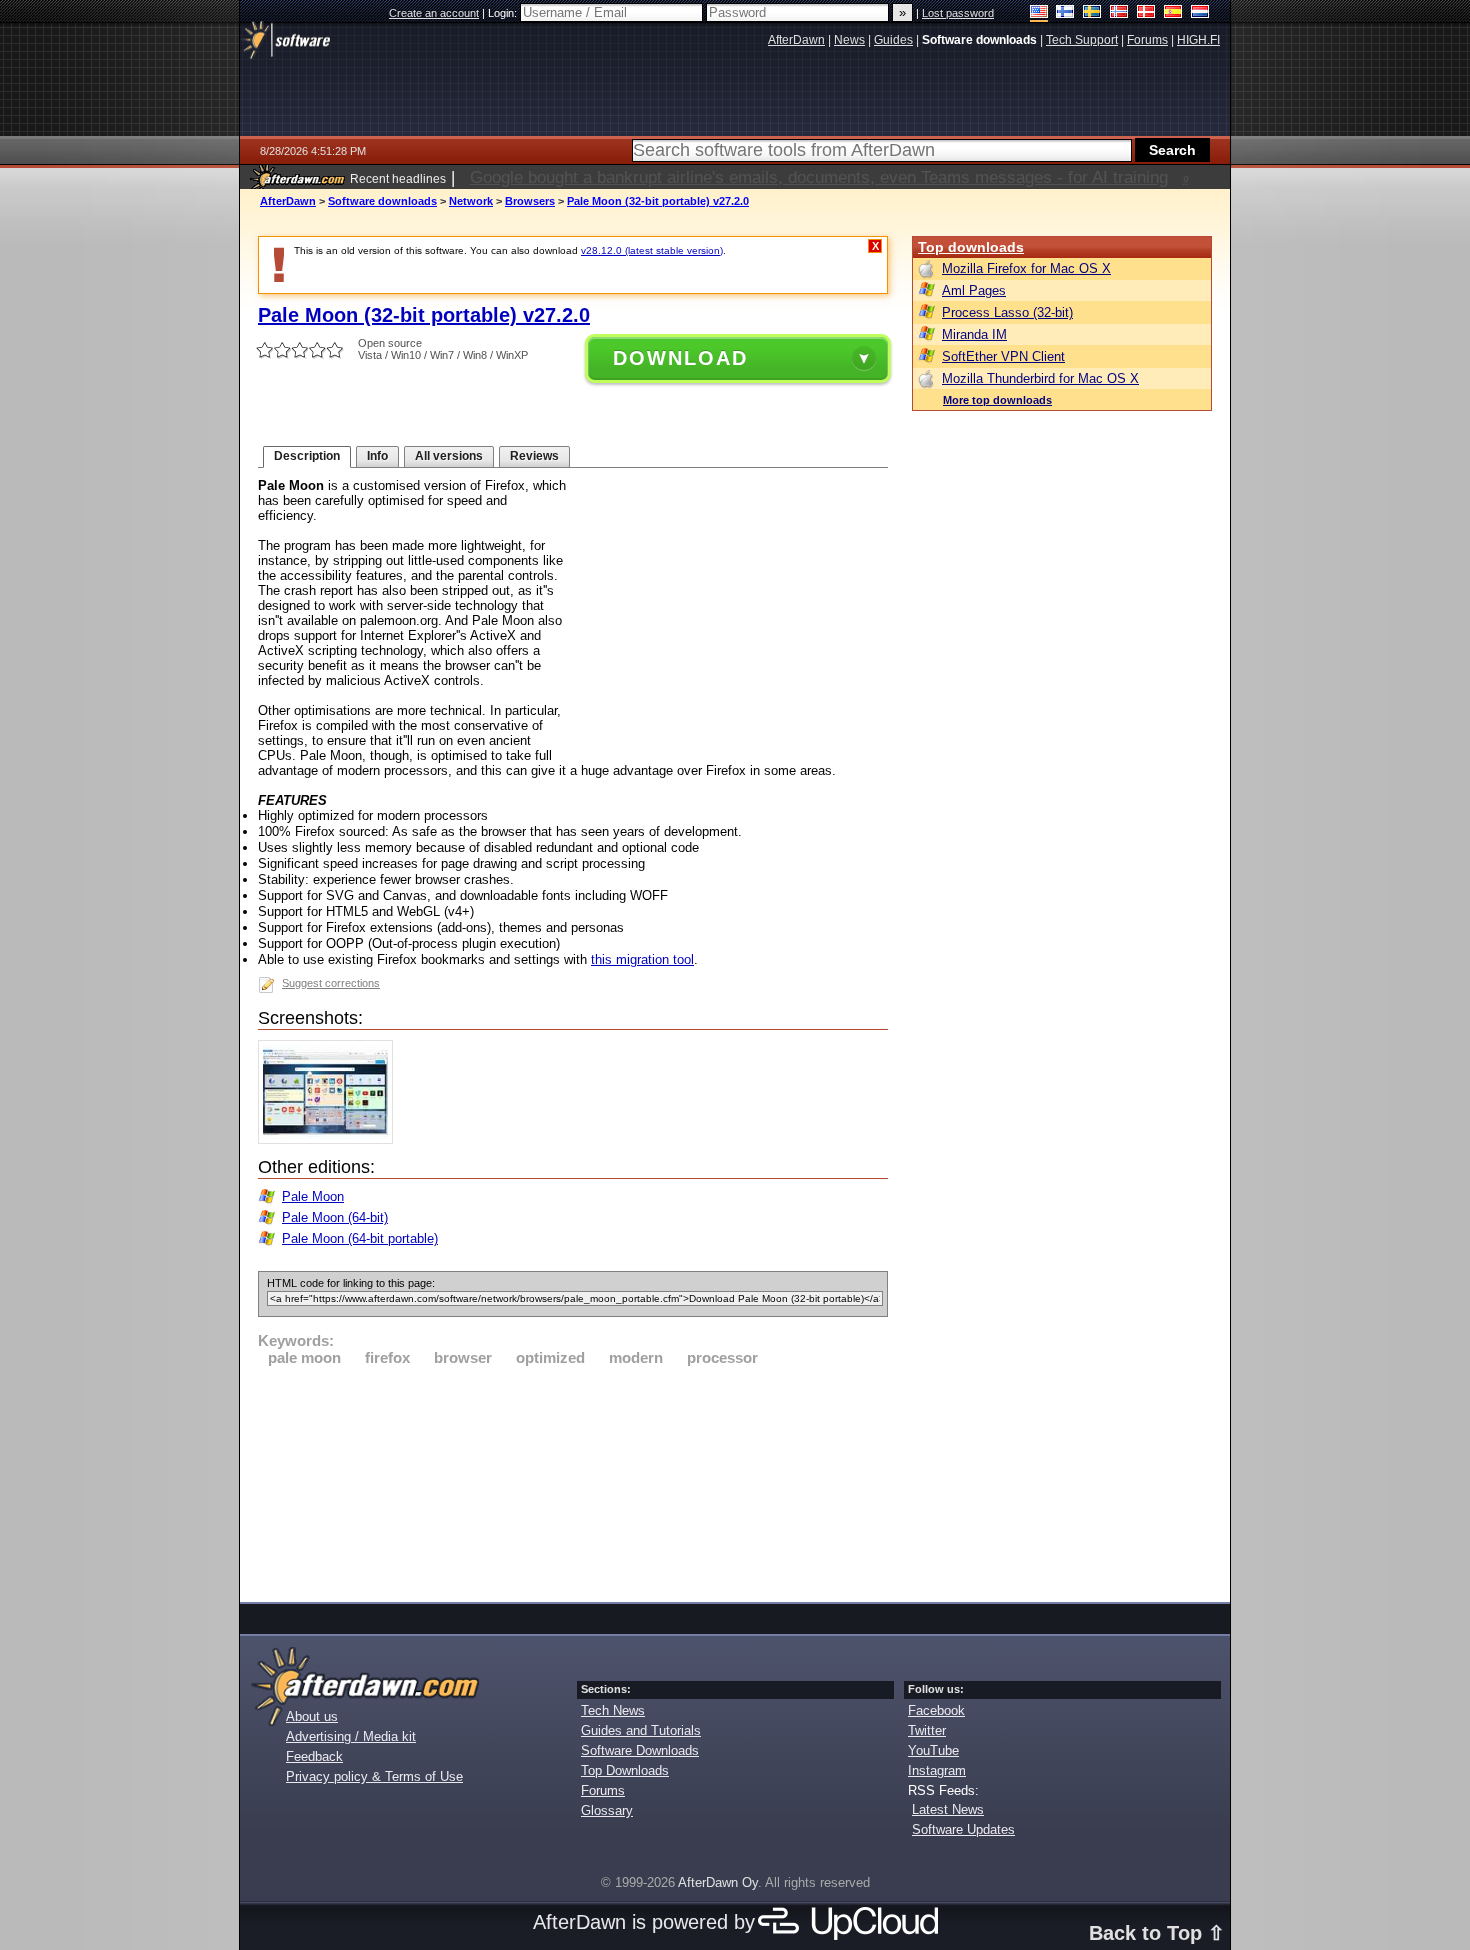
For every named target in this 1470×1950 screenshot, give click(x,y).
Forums (603, 1790)
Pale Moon (313, 1196)
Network (471, 201)
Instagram (937, 1770)
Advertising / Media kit (351, 1736)
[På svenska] (1092, 13)
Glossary (607, 1810)
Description (307, 456)
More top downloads (997, 400)
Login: (504, 13)
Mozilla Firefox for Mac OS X (1026, 268)
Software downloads (382, 201)
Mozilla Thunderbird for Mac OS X (1040, 378)
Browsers (530, 201)
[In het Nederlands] (1200, 13)
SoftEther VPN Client (1003, 356)
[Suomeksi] (1065, 13)
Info (377, 456)
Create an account (434, 13)
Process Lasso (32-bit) (1007, 312)
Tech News (613, 1710)
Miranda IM (974, 334)
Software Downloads (640, 1750)
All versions (449, 456)
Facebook (936, 1710)
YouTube (933, 1750)
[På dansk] (1146, 13)
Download (680, 358)
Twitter (927, 1730)
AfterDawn (288, 201)
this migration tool (642, 959)
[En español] (1173, 13)
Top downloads (971, 247)
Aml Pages (974, 290)
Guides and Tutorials (641, 1730)
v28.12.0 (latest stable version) (652, 250)
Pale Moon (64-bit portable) (360, 1238)
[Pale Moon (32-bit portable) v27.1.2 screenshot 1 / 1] (330, 1139)
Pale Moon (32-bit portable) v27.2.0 (658, 201)
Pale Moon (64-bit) (335, 1217)
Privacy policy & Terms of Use (374, 1776)
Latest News (948, 1809)
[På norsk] (1119, 13)
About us (312, 1716)
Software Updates (963, 1829)
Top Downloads (625, 1770)
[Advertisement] (573, 1481)
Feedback (314, 1756)
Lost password (958, 13)
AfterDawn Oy (718, 1882)
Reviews (534, 456)
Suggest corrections (331, 983)
